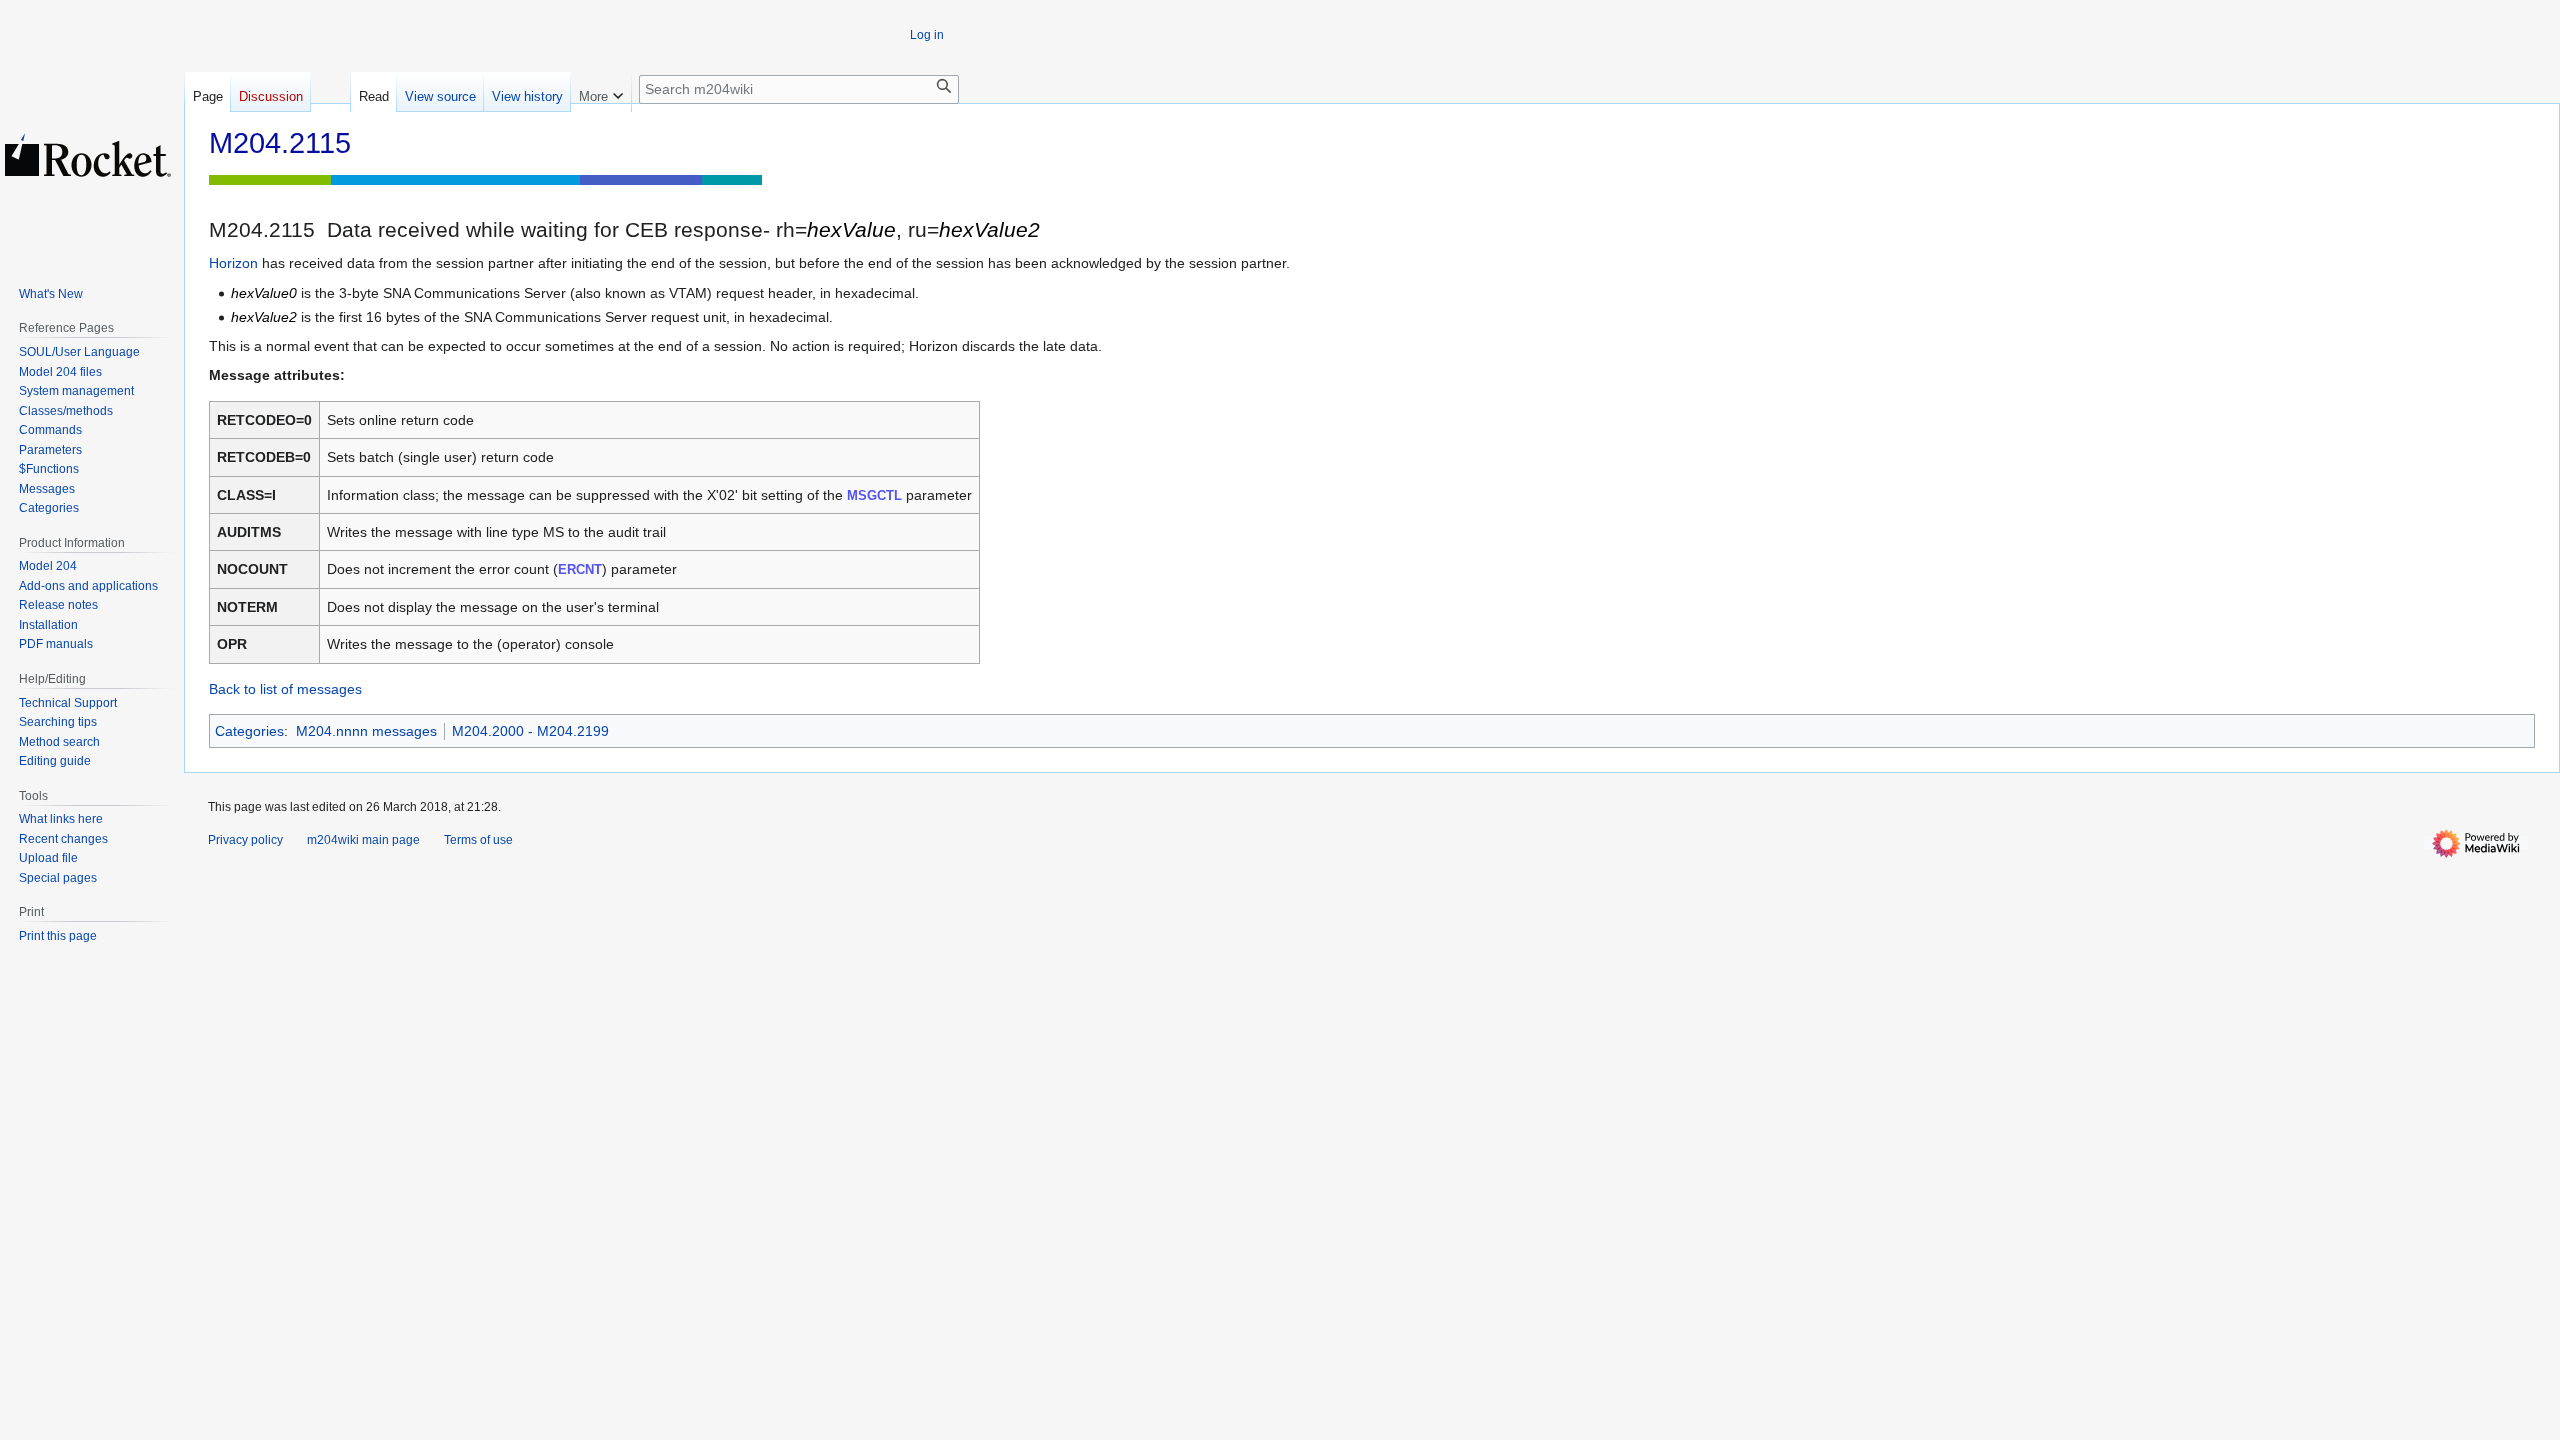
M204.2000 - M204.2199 (530, 731)
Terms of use (478, 840)
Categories (249, 731)
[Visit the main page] (88, 155)
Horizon (233, 263)
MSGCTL (874, 495)
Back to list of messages (285, 689)
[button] (601, 92)
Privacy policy (245, 840)
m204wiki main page (363, 840)
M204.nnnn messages (366, 731)
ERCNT (580, 569)
